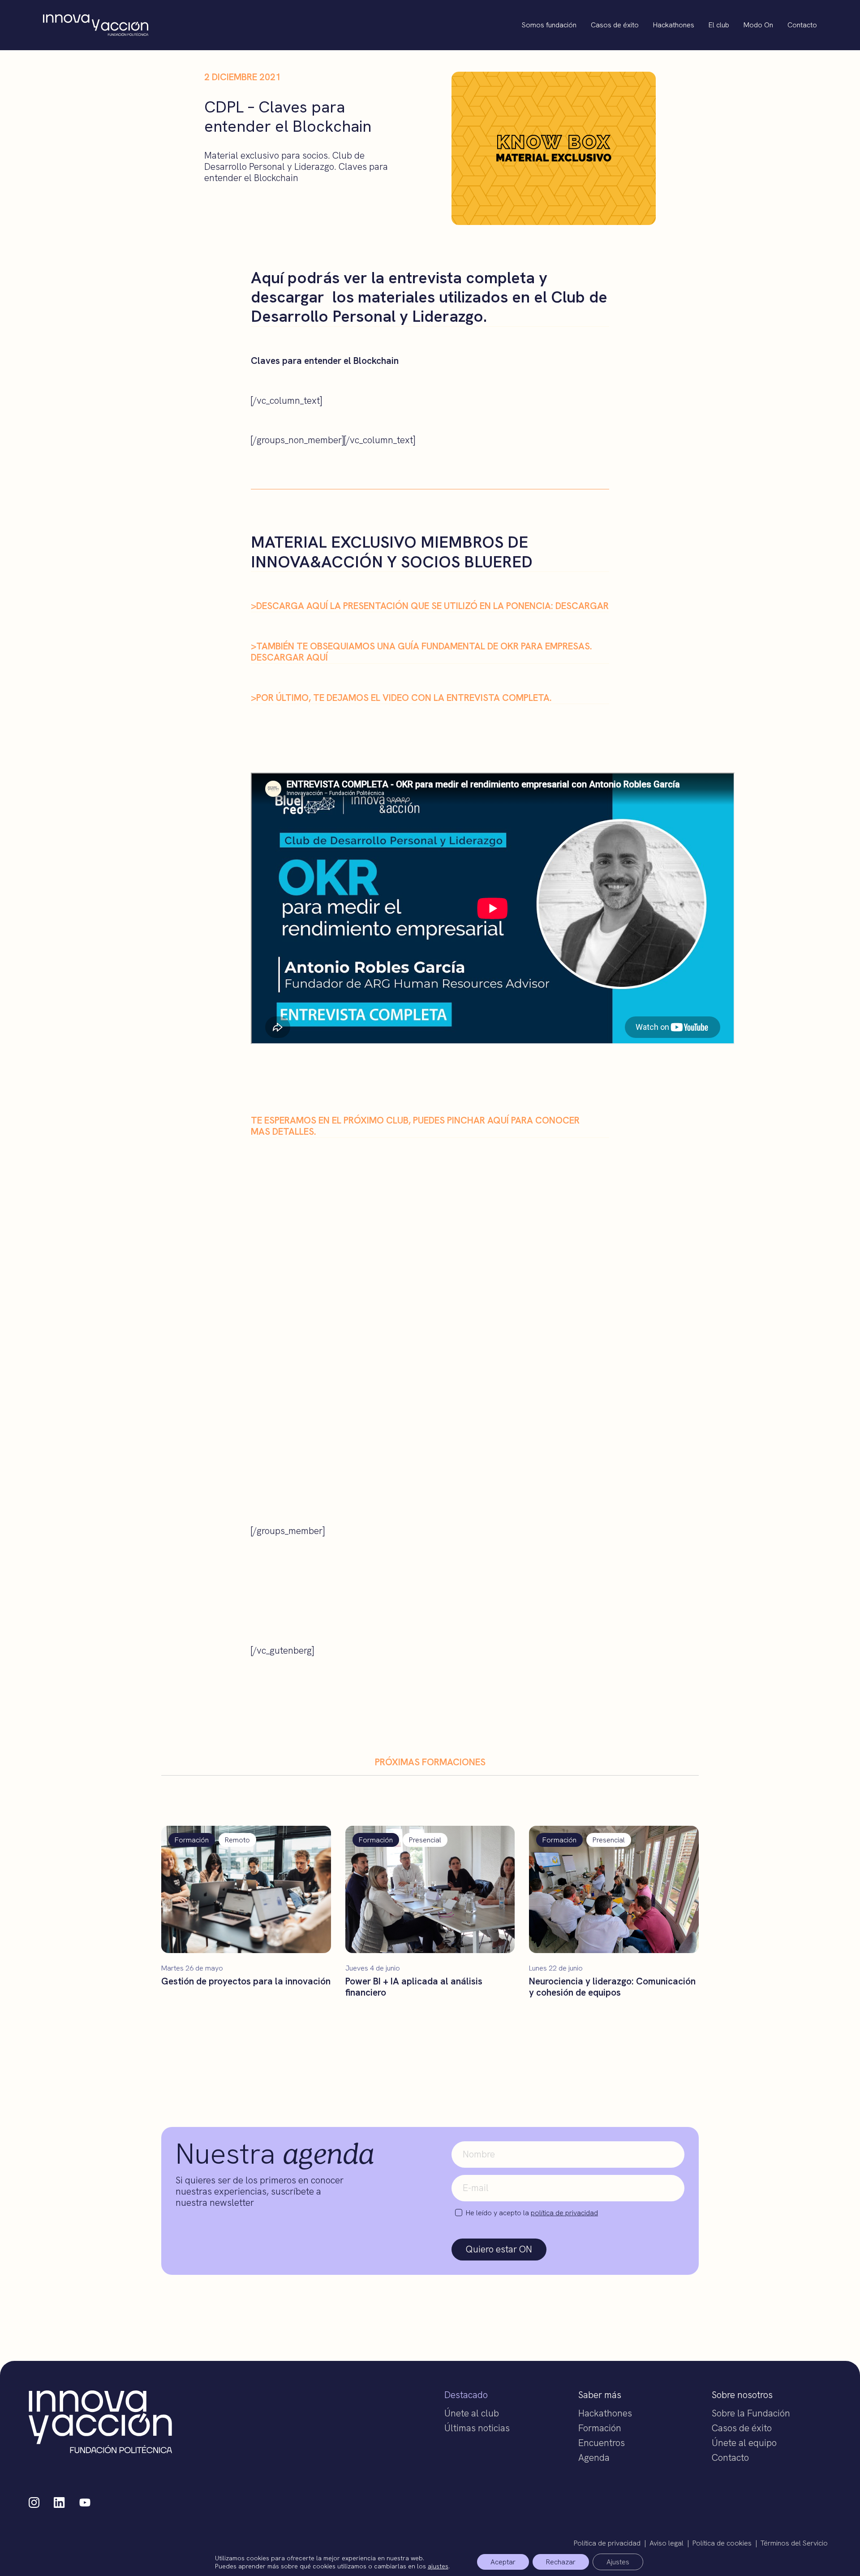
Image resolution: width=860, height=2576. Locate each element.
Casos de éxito (615, 25)
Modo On (758, 25)
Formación (600, 2428)
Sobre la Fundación (751, 2413)
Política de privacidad (607, 2543)
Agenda (594, 2457)
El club (719, 25)
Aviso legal (666, 2543)
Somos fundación (549, 25)
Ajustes (618, 2562)
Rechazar (561, 2562)
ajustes (438, 2566)
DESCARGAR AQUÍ (289, 657)
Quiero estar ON (499, 2249)
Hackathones (674, 25)
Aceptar (503, 2562)
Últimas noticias (477, 2428)
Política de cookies (722, 2543)
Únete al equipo (744, 2443)
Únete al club (472, 2413)
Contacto (802, 25)
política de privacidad (564, 2213)
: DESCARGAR (580, 606)
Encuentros (602, 2443)
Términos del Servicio (794, 2543)
